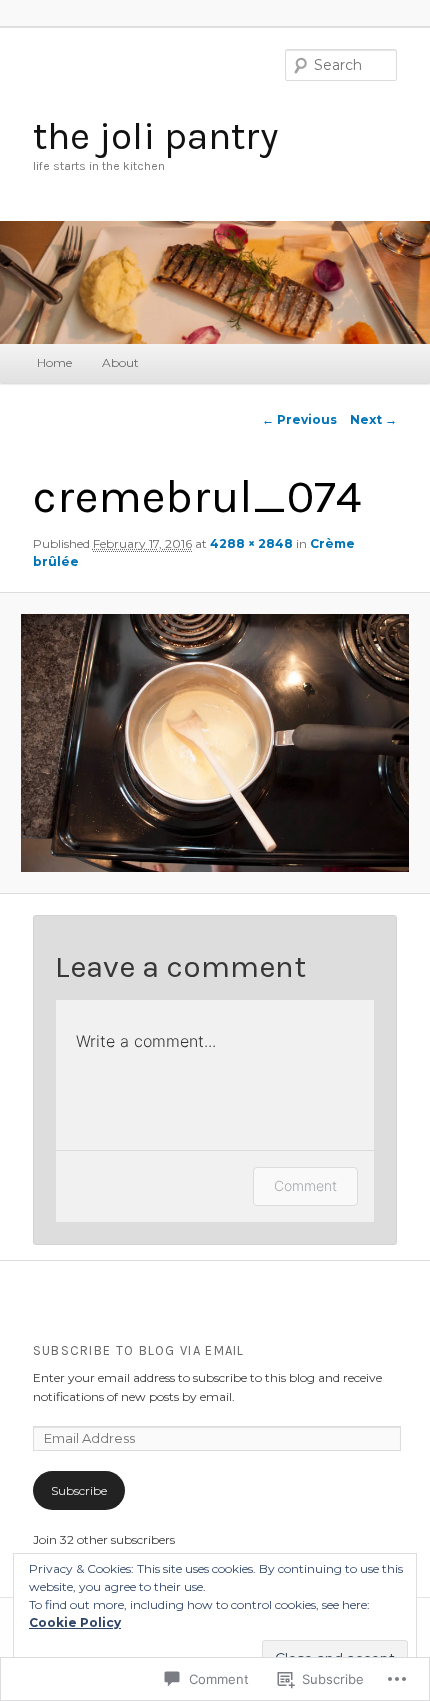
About (120, 362)
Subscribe (79, 1490)
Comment (305, 1185)
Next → (373, 419)
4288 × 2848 (251, 543)
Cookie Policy (75, 1622)
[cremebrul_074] (214, 742)
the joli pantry (155, 136)
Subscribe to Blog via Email (139, 1350)
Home (54, 362)
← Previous (299, 419)
